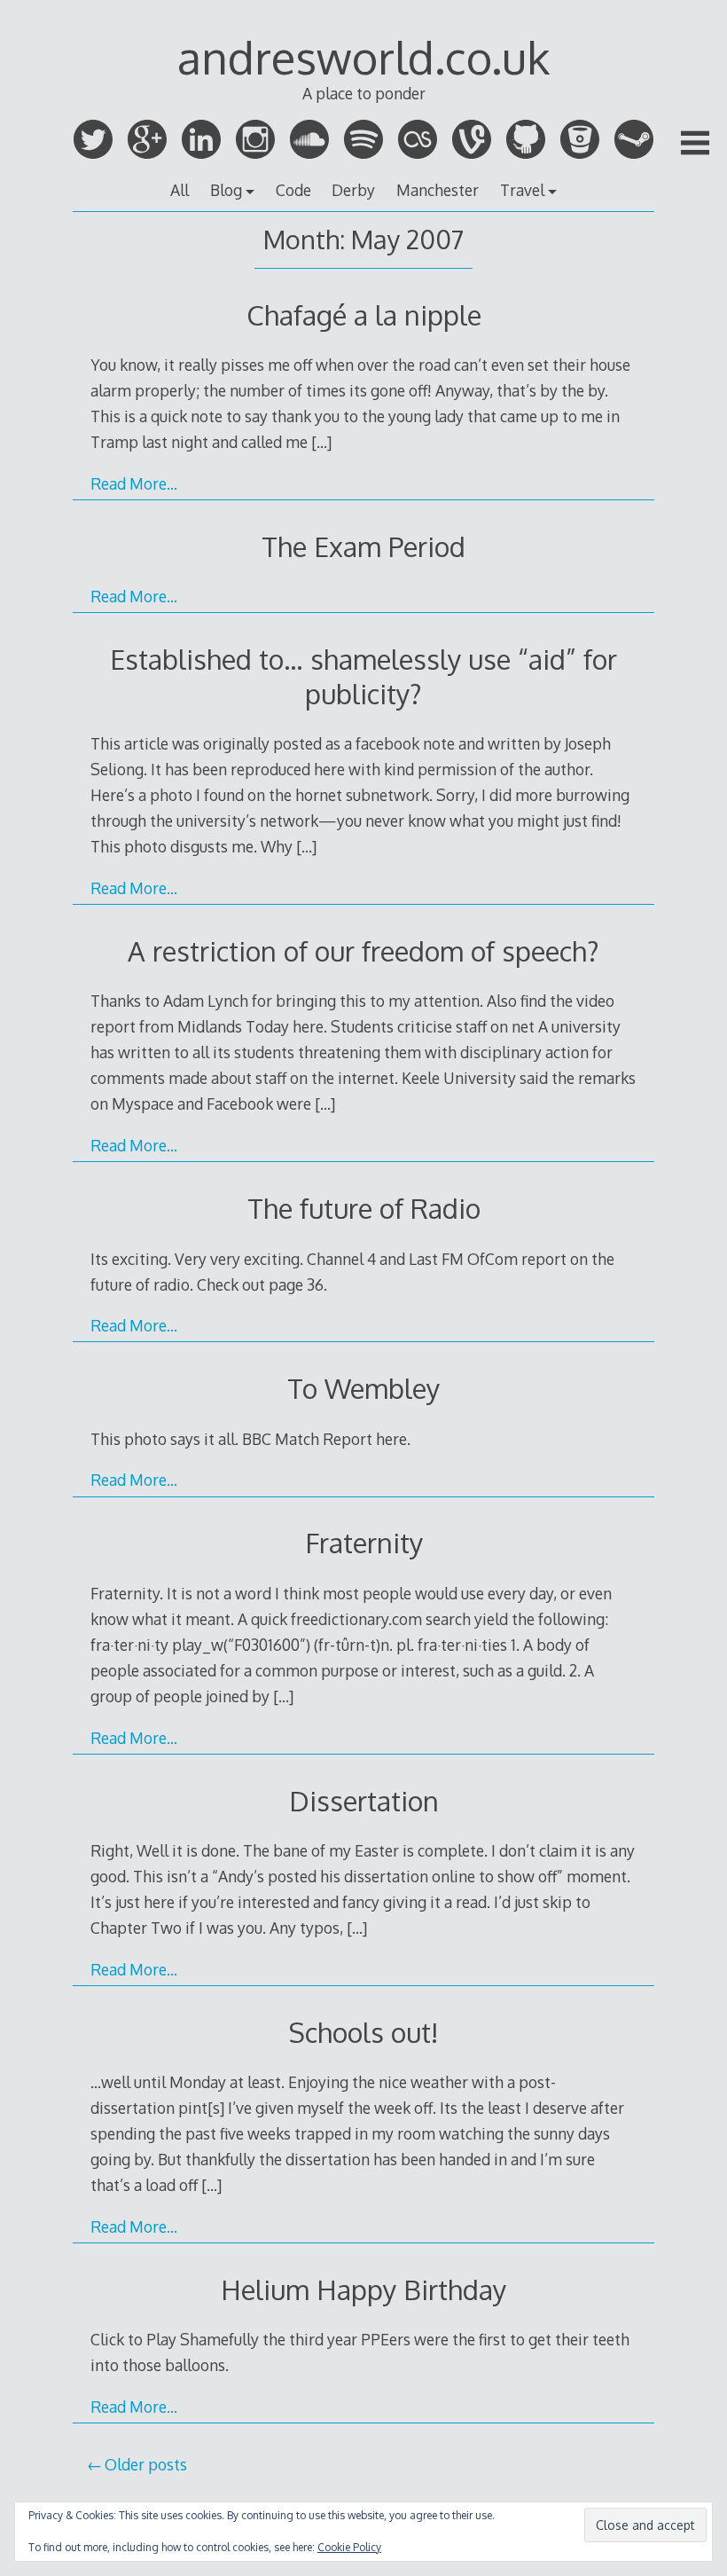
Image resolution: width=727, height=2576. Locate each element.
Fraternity (364, 1542)
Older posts (146, 2464)
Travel (522, 190)
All (180, 190)
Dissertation (364, 1800)
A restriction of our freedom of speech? (363, 950)
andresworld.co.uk (363, 57)
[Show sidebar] (695, 143)
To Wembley (363, 1388)
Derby (353, 190)
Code (293, 190)
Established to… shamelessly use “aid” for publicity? (363, 675)
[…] (321, 442)
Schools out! (363, 2032)
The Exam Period (363, 546)
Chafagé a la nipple (364, 314)
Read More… (134, 483)
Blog (226, 190)
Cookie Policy (349, 2547)
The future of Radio (364, 1208)
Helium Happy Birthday (363, 2289)
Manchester (438, 190)
